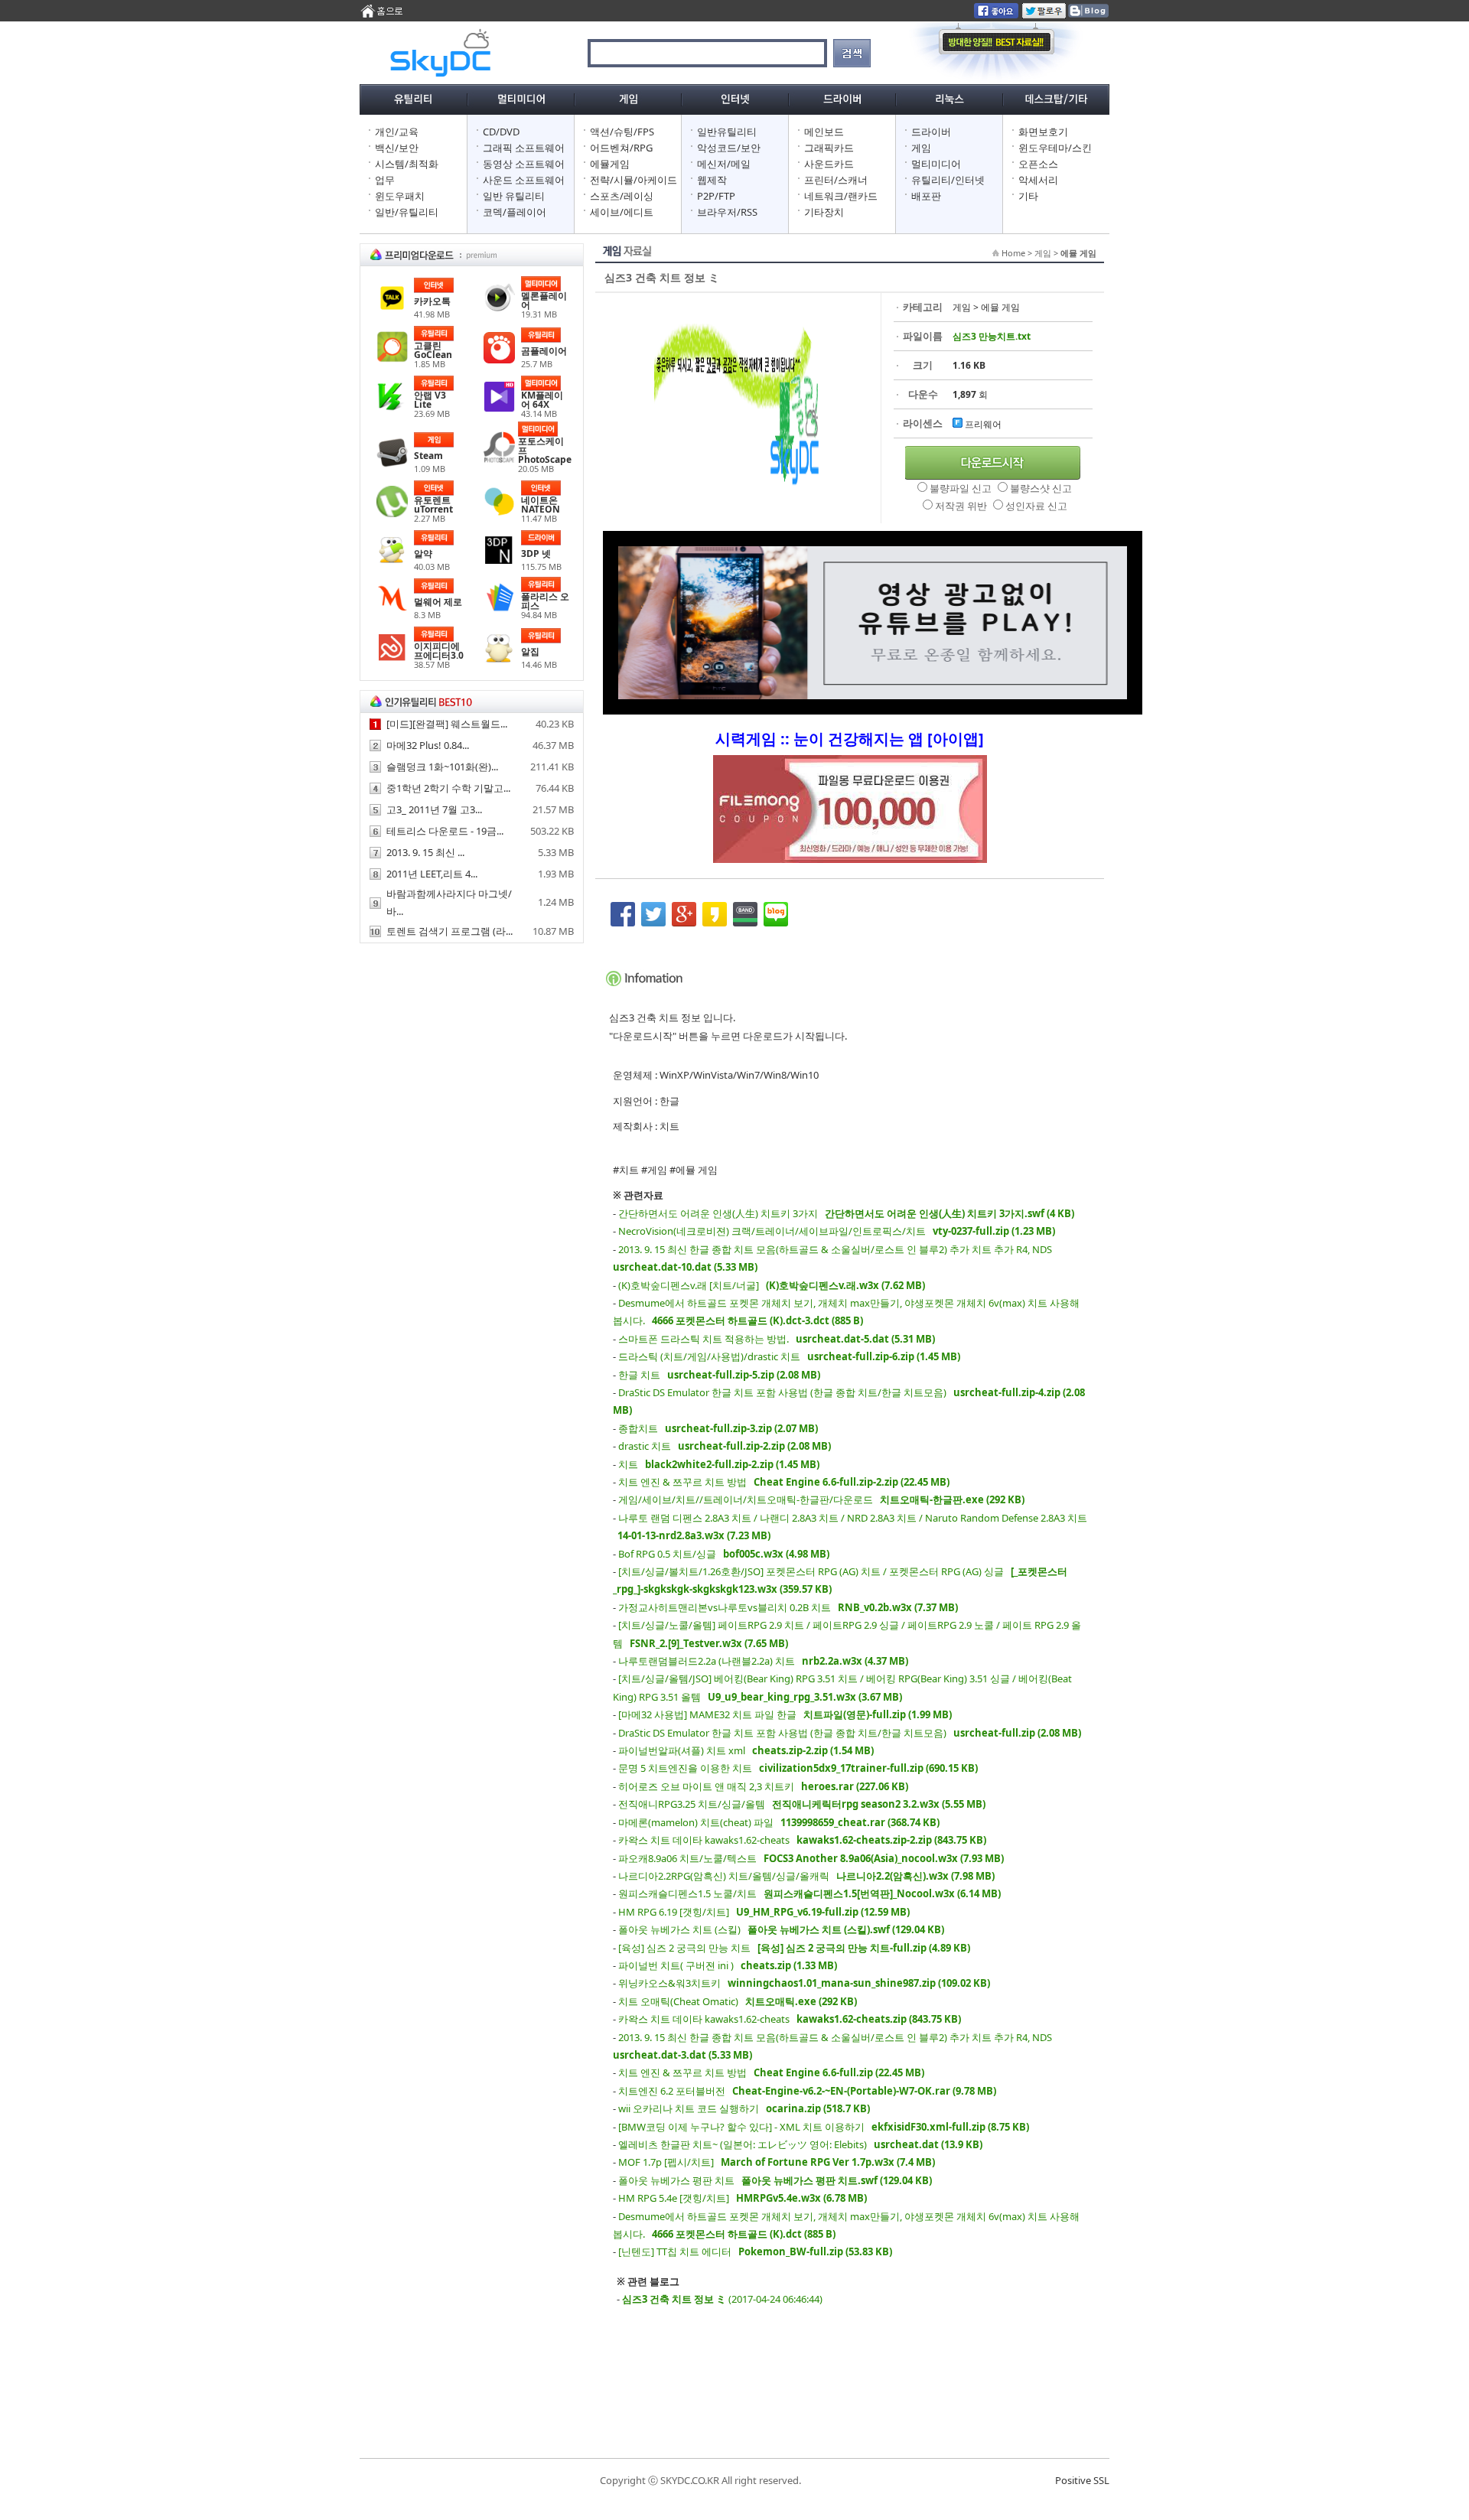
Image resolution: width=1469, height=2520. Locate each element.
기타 (1028, 196)
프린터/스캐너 (836, 180)
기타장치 (824, 212)
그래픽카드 (829, 148)
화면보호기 (1043, 132)
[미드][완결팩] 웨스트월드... (447, 724)
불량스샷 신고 (1041, 488)
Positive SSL (1082, 2480)
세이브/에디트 (622, 212)
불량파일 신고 (962, 488)
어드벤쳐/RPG (621, 148)
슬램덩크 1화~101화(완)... (442, 767)
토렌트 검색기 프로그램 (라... (449, 931)
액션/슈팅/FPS (622, 132)
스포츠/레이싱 (622, 196)
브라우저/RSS (727, 212)
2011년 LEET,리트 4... (432, 874)
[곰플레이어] (499, 360)
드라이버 (931, 132)
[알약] (392, 562)
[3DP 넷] (499, 562)
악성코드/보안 (729, 148)
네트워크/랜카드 (841, 196)
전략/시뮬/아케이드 (634, 180)
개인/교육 (397, 132)
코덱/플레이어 (515, 212)
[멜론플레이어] (499, 309)
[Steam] (392, 464)
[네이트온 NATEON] (499, 513)
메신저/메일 (724, 164)
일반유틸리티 (727, 132)
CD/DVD (501, 132)
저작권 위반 (962, 506)
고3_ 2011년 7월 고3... (434, 809)
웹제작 (712, 180)
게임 (921, 148)
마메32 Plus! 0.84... (428, 745)
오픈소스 (1038, 164)
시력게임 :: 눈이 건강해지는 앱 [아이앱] (850, 739)
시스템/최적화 (407, 164)
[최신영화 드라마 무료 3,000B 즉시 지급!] (850, 817)
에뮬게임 (610, 164)
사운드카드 (829, 164)
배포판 (926, 196)
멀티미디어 (936, 164)
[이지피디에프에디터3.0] (392, 659)
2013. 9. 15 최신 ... (425, 852)
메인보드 (824, 132)
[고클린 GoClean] (392, 359)
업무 (385, 180)
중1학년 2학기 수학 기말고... (448, 788)
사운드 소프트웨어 (524, 180)
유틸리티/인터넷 (948, 180)
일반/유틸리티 (407, 212)
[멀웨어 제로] (392, 610)
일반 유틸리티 (514, 196)
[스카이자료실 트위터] (1044, 15)
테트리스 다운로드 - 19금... (445, 831)
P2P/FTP (716, 196)
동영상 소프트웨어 (524, 164)
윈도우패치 (400, 196)
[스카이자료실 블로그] (1088, 15)
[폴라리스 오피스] (499, 610)
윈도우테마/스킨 (1055, 148)
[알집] (499, 660)
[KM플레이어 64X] (499, 409)
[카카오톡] (392, 310)
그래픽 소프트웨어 (524, 148)
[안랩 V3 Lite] (392, 409)
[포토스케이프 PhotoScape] (499, 459)
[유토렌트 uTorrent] (392, 513)
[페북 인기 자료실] (996, 15)
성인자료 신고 (1036, 506)
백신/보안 (397, 148)
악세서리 (1038, 180)
